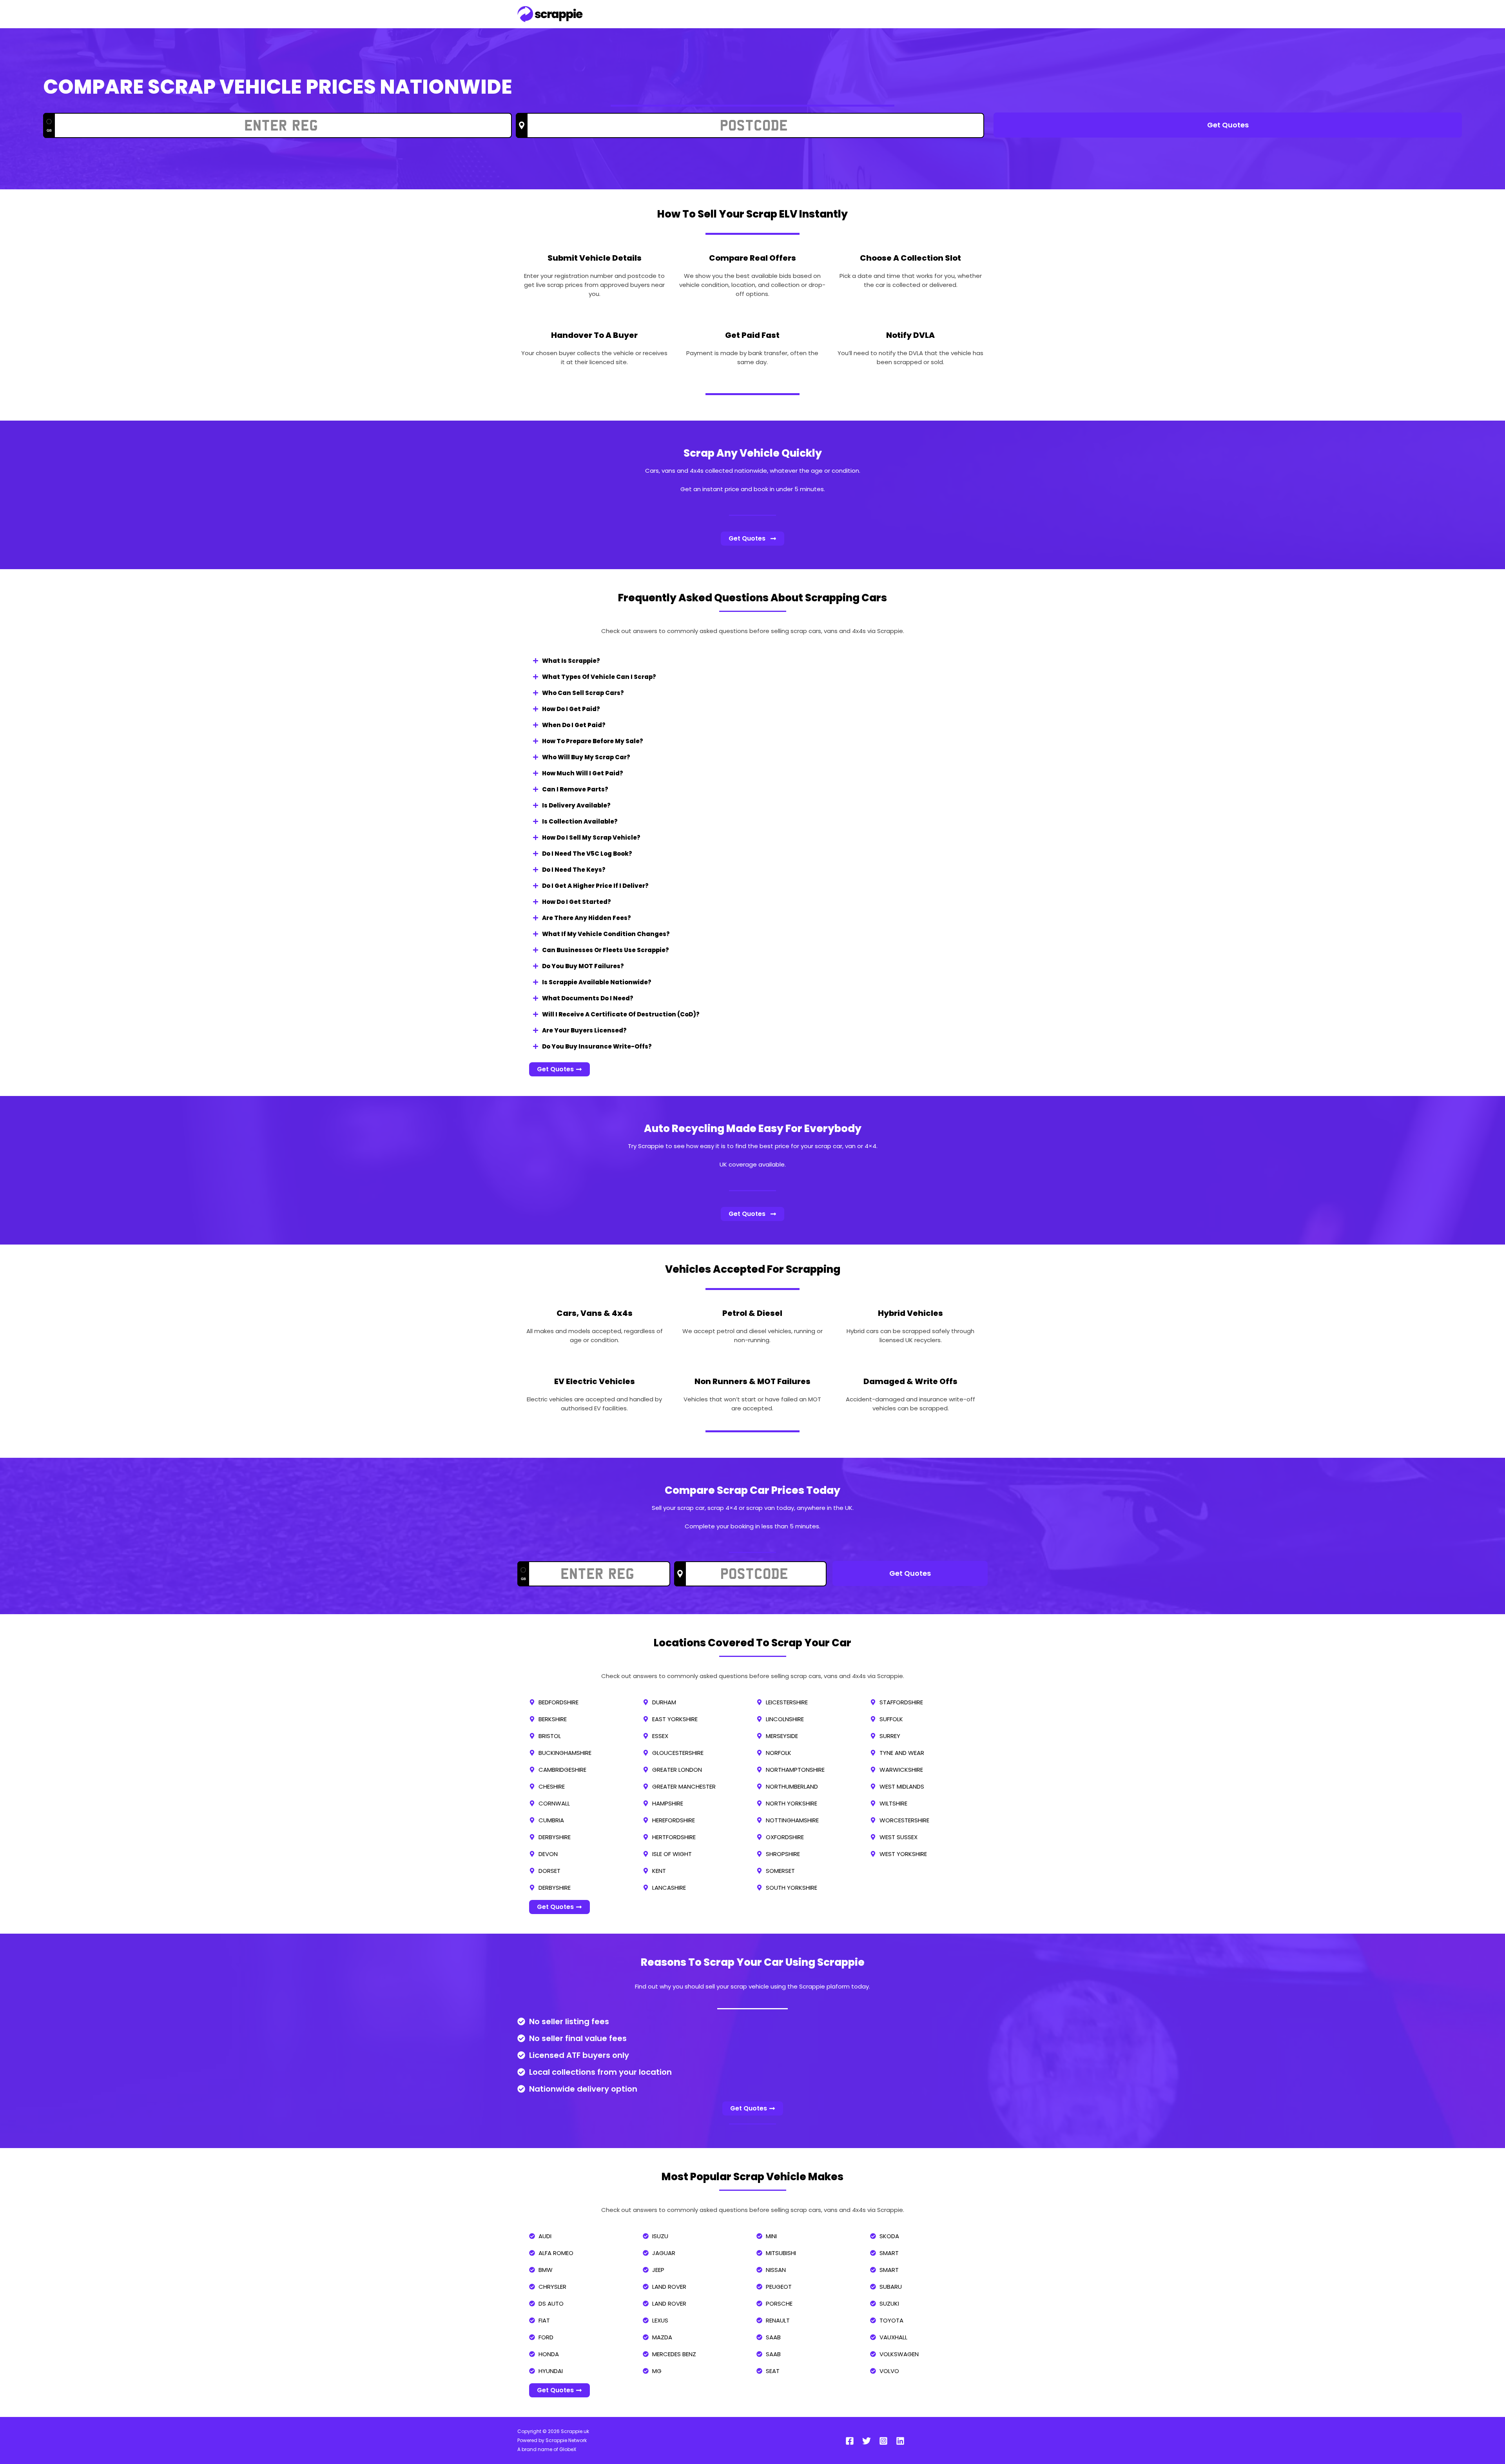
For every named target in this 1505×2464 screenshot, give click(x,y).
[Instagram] (883, 2441)
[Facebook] (850, 2441)
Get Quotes (1228, 125)
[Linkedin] (900, 2441)
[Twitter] (867, 2441)
